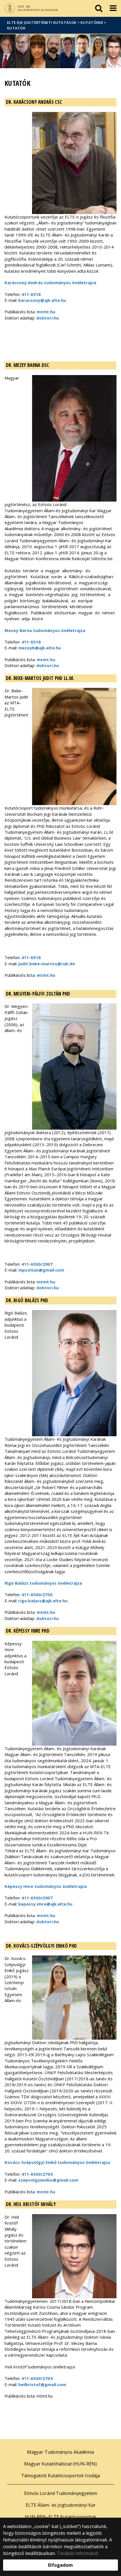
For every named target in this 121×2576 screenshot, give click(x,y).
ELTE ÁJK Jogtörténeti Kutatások (42, 22)
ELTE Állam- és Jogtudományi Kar (61, 2505)
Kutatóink (92, 22)
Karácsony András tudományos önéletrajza (50, 282)
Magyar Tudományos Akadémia (60, 2452)
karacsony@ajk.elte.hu (42, 300)
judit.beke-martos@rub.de (47, 964)
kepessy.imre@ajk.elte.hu (45, 1904)
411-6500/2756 (37, 1594)
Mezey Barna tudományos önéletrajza (45, 630)
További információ (78, 2553)
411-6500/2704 (37, 2174)
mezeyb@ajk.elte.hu (40, 648)
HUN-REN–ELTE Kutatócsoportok (60, 2517)
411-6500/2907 (37, 1264)
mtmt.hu (46, 312)
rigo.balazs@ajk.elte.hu (43, 1601)
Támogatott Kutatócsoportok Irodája (60, 2476)
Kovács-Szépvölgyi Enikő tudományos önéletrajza (57, 2162)
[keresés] (99, 8)
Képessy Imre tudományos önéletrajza (46, 1886)
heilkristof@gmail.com (42, 2384)
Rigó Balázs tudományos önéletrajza (43, 1583)
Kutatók (16, 28)
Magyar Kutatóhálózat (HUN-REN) (60, 2464)
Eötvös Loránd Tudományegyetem (61, 2493)
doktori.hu (48, 318)
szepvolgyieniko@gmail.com (48, 2180)
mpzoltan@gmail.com (41, 1270)
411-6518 (31, 294)
